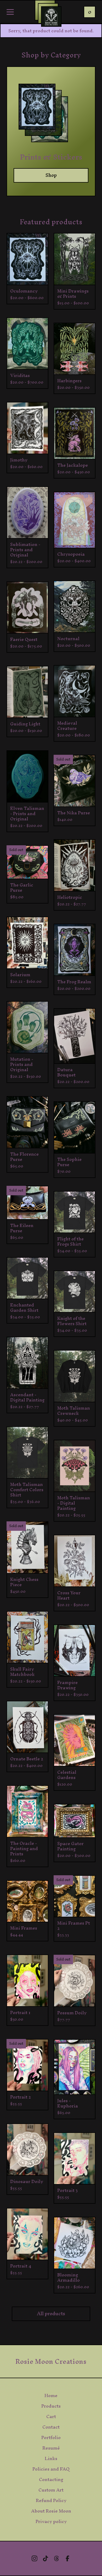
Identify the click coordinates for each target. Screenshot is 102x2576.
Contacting (51, 2479)
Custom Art (51, 2490)
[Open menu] (10, 12)
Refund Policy (51, 2500)
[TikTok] (46, 2558)
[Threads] (56, 2558)
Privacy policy (51, 2521)
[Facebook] (67, 2558)
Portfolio (51, 2437)
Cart (51, 2416)
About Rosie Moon (51, 2511)
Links (51, 2458)
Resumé (51, 2448)
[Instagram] (35, 2558)
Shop (51, 175)
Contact (51, 2427)
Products (51, 2406)
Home (51, 2396)
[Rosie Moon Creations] (51, 17)
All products (51, 2314)
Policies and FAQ (51, 2469)
